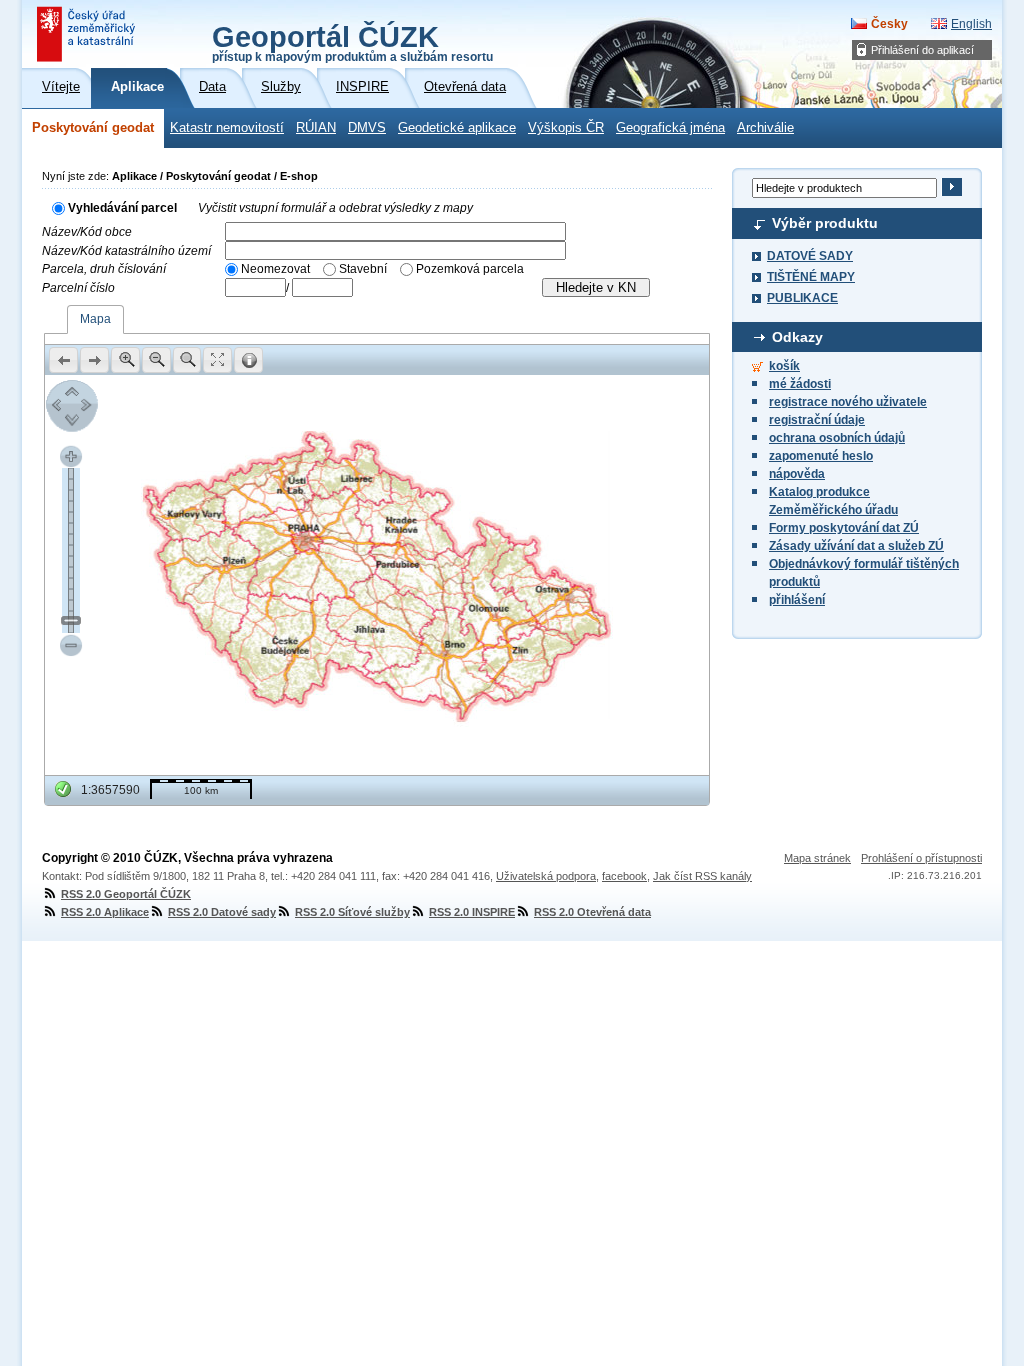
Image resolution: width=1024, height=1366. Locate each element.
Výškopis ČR (566, 128)
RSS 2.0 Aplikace (105, 912)
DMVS (367, 128)
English (971, 24)
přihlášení (797, 600)
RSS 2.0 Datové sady (222, 912)
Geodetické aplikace (457, 128)
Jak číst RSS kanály (702, 876)
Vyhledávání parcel (122, 208)
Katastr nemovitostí (227, 128)
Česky (889, 24)
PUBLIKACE (802, 298)
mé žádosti (800, 384)
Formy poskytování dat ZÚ (844, 528)
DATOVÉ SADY (810, 256)
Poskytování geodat (93, 128)
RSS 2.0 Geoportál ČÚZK (126, 894)
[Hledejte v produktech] (951, 187)
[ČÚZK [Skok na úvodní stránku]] (88, 34)
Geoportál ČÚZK (352, 42)
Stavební (363, 269)
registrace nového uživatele (848, 402)
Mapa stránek (817, 858)
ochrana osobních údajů (837, 438)
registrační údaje (817, 420)
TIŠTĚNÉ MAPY (811, 277)
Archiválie (765, 128)
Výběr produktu (825, 223)
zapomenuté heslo (821, 456)
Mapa (95, 319)
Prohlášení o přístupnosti (921, 858)
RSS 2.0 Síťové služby (352, 912)
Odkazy (797, 337)
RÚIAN (316, 128)
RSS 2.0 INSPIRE (472, 912)
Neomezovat (275, 269)
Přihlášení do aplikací (922, 50)
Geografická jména (670, 128)
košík (784, 366)
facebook (624, 876)
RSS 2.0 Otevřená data (592, 912)
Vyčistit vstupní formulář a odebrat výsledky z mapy (335, 208)
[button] (63, 360)
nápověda (797, 474)
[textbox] (395, 231)
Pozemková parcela (470, 269)
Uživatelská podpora (546, 876)
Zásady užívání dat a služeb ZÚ (856, 546)
